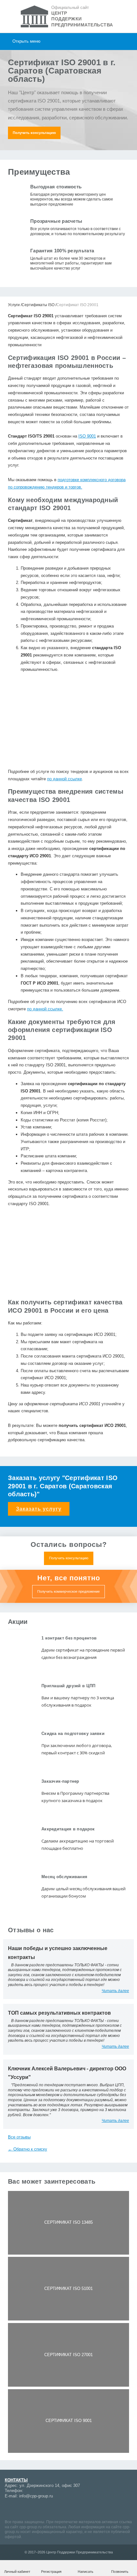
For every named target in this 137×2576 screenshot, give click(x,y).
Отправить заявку (69, 797)
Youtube (32, 2509)
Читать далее (115, 1991)
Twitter (65, 2509)
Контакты (16, 2480)
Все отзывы (19, 2137)
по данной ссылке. (45, 1009)
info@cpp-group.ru (36, 2496)
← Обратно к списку (28, 2149)
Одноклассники (54, 2509)
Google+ (21, 2509)
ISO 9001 (87, 436)
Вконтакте (43, 2509)
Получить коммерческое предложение (68, 1591)
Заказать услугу (39, 1509)
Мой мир (10, 2509)
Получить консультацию (34, 133)
